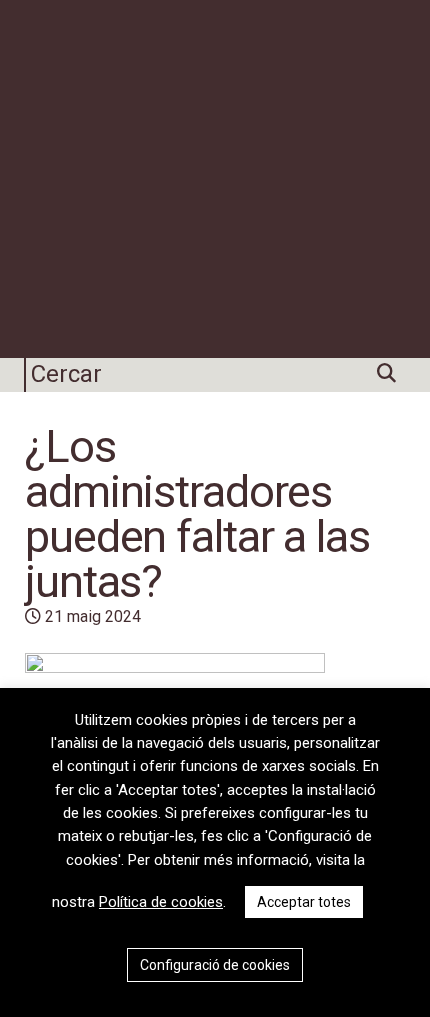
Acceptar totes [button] (304, 902)
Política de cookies (161, 902)
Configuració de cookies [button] (215, 965)
